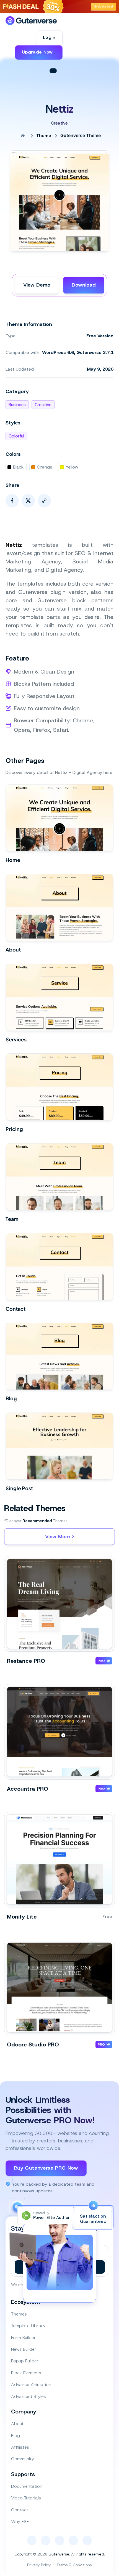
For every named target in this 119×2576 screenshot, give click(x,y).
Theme (44, 136)
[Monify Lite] (59, 1860)
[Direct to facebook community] (32, 2540)
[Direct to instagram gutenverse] (46, 2540)
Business (17, 405)
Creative (43, 405)
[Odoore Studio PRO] (59, 1987)
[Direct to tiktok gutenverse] (59, 2540)
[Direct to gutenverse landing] (31, 21)
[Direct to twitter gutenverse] (73, 2540)
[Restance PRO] (59, 1604)
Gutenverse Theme (81, 136)
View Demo (37, 285)
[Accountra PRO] (59, 1732)
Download (84, 285)
